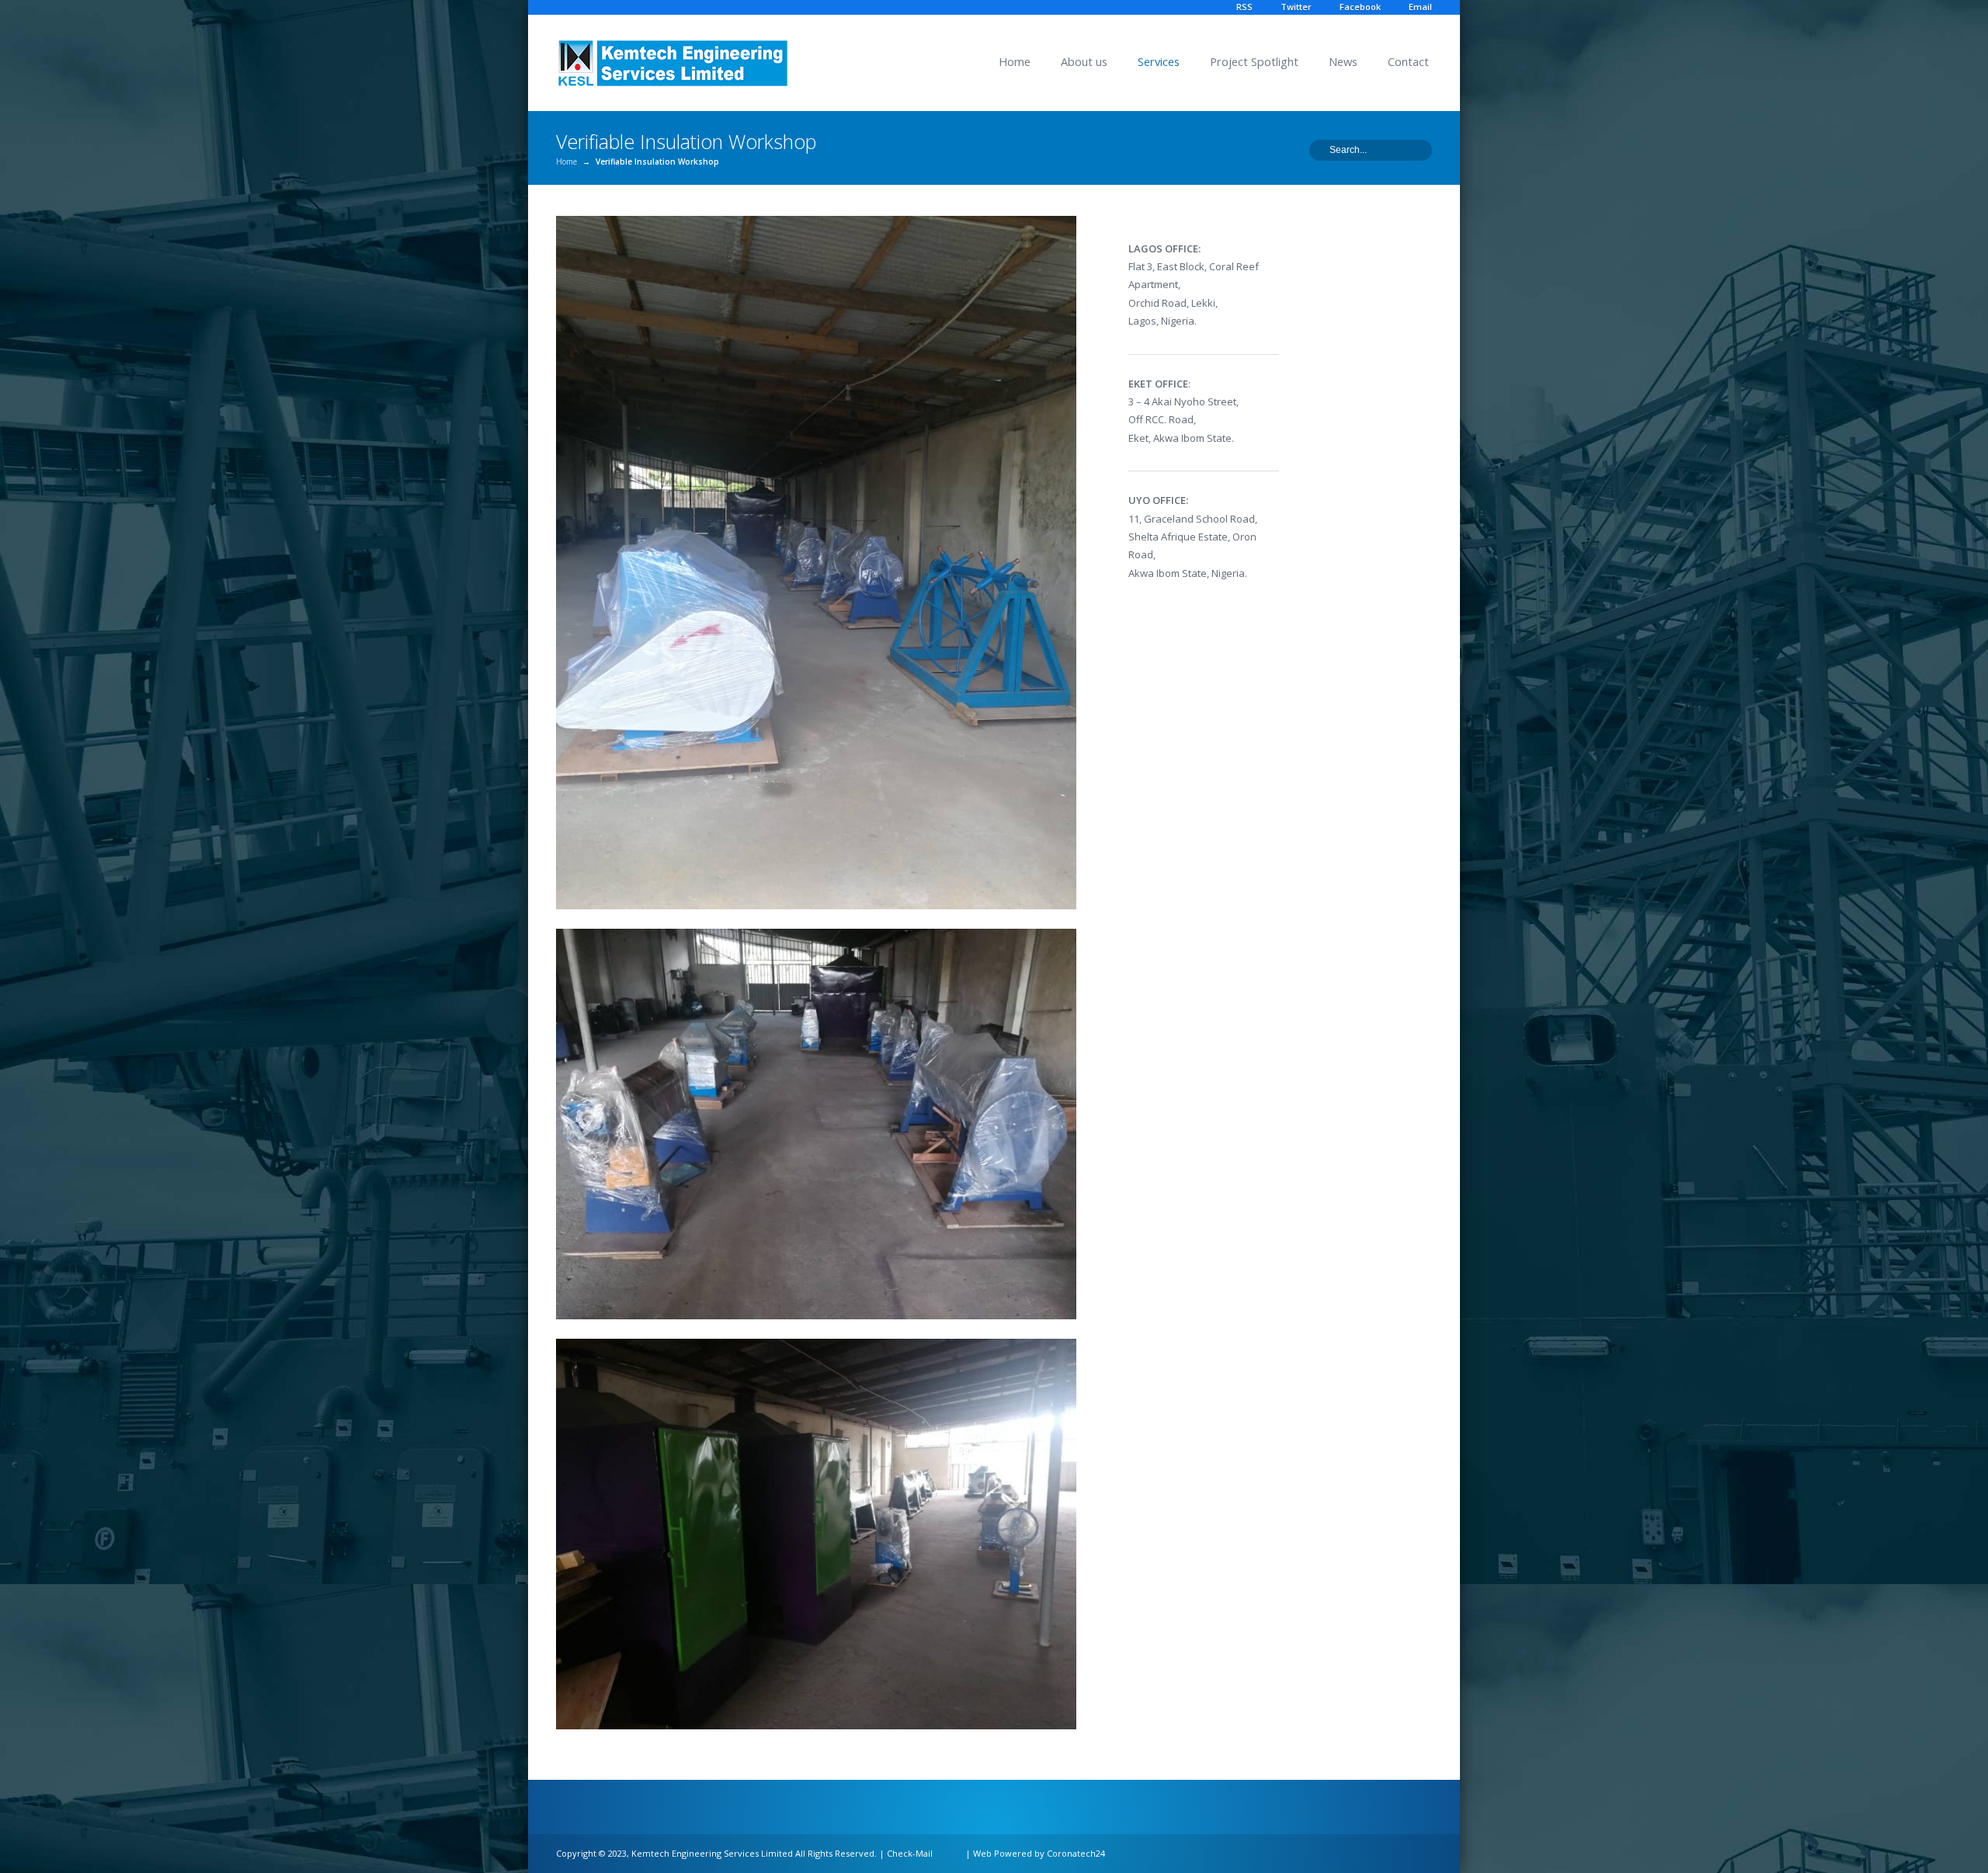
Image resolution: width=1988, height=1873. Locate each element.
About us (1084, 62)
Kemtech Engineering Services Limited (712, 1853)
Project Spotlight (1254, 62)
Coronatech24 (1076, 1853)
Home (1015, 62)
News (1343, 62)
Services (1159, 62)
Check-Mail (910, 1853)
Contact (1408, 62)
